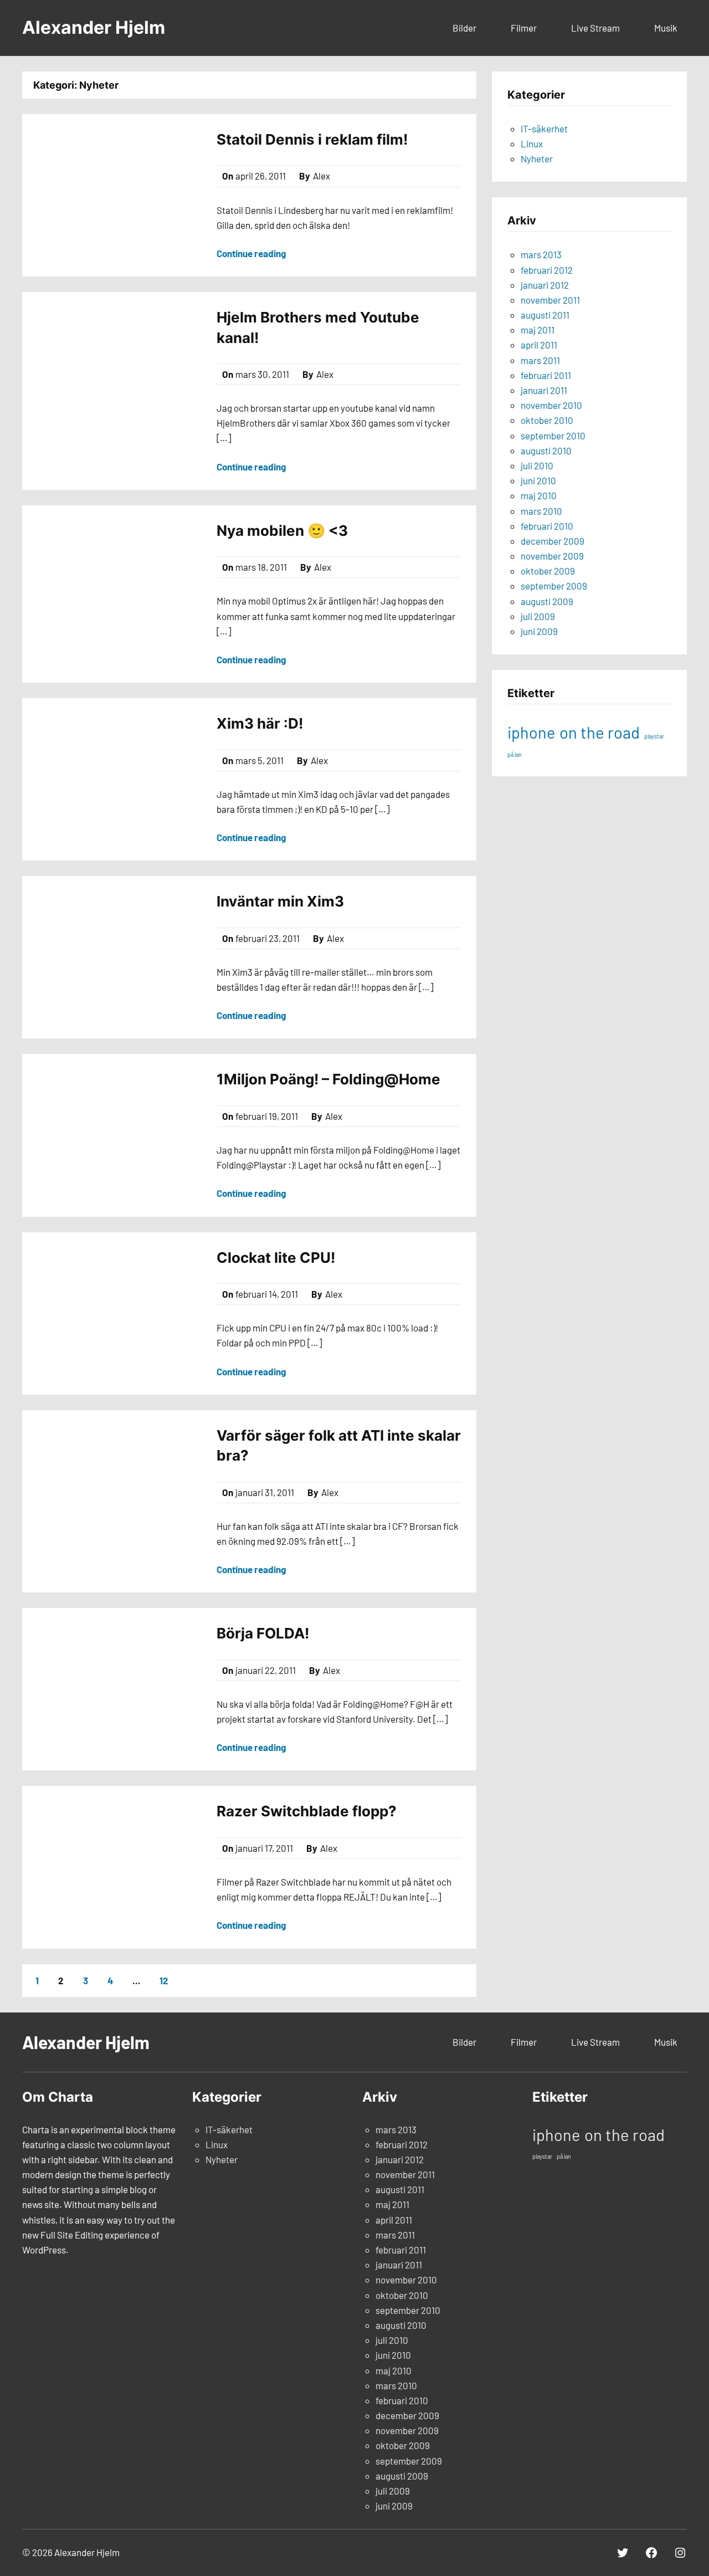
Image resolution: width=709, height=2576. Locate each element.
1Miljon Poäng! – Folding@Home (328, 1079)
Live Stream (595, 28)
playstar (654, 736)
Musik (666, 28)
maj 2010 (539, 495)
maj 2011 (538, 330)
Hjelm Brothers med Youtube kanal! (318, 327)
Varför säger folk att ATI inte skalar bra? (339, 1445)
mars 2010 (541, 511)
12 (164, 1980)
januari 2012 (545, 285)
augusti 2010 (546, 450)
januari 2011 (544, 390)
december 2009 (553, 541)
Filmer (524, 28)
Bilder (464, 28)
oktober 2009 (548, 571)
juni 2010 (538, 480)
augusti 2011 (545, 315)
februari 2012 (547, 270)
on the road (600, 732)
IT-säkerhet (544, 129)
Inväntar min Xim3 (280, 901)
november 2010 (551, 405)
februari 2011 (546, 375)
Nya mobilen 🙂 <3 (282, 531)
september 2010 (553, 436)
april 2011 (539, 345)
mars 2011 (540, 360)
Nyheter (537, 158)
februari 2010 (547, 526)
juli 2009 (538, 616)
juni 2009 (539, 631)
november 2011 (550, 300)
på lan (515, 754)
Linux (532, 144)
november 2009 (552, 556)
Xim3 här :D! (260, 723)
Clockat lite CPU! (276, 1258)
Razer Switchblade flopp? (307, 1811)
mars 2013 (541, 254)
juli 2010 (537, 465)
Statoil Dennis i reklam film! (312, 139)
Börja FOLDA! (263, 1633)
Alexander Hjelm (94, 27)
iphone (531, 732)
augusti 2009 (547, 601)
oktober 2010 (547, 420)
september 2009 (554, 586)
